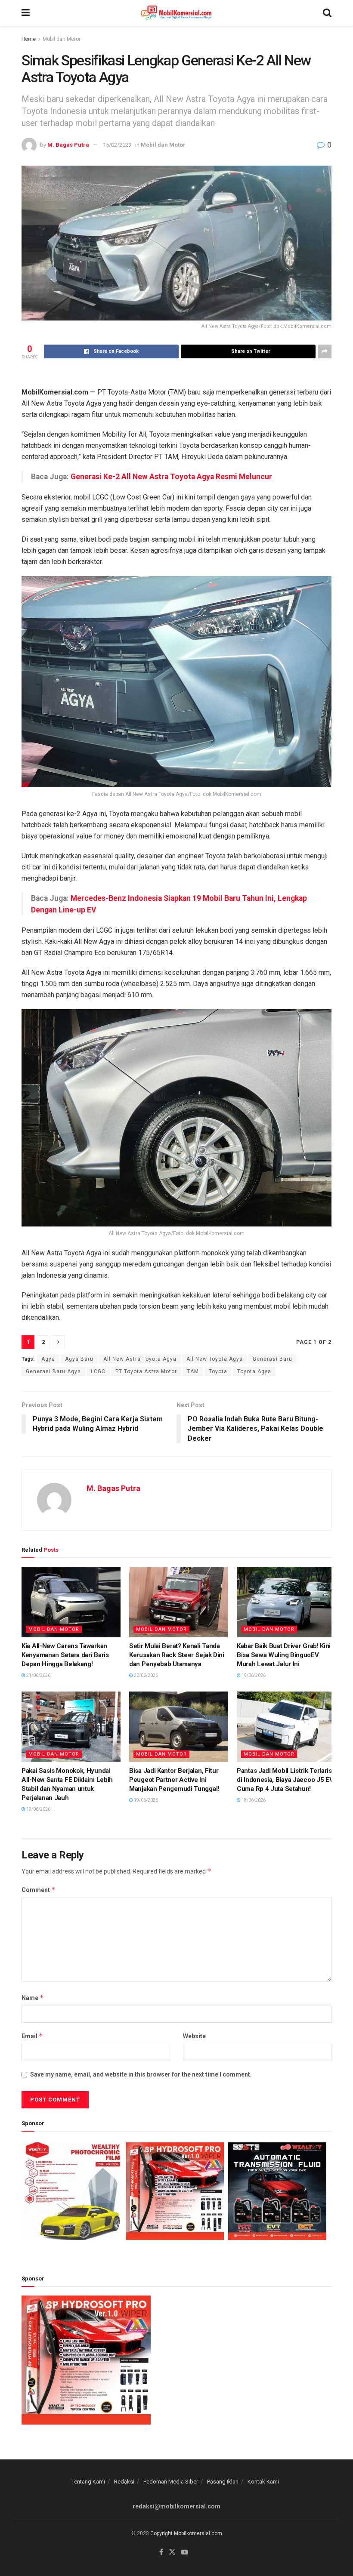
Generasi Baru (272, 1359)
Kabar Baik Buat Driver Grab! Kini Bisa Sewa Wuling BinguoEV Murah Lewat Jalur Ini (284, 1655)
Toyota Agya (254, 1371)
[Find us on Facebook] (161, 2552)
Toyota (218, 1371)
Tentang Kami (88, 2482)
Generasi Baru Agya (53, 1371)
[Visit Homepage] (176, 13)
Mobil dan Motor (62, 39)
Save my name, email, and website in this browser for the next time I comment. (141, 2074)
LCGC (98, 1371)
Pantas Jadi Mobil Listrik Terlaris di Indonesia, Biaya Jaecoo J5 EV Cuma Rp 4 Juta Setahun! (285, 1780)
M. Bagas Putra (68, 145)
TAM (193, 1371)
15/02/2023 (117, 145)
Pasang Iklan (223, 2482)
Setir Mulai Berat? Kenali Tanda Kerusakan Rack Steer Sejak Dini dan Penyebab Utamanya (177, 1655)
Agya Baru (79, 1359)
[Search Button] (327, 13)
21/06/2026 (38, 1675)
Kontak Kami (263, 2482)
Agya (48, 1359)
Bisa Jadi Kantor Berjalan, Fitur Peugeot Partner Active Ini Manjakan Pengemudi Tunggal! (174, 1780)
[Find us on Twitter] (172, 2552)
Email (32, 2036)
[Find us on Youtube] (185, 2552)
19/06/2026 (253, 1675)
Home (29, 39)
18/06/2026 (253, 1800)
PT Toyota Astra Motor (146, 1371)
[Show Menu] (26, 13)
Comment (39, 1890)
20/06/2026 (146, 1675)
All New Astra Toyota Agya (140, 1359)
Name (33, 1998)
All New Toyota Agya (215, 1359)
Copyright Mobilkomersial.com (186, 2533)
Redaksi (124, 2482)
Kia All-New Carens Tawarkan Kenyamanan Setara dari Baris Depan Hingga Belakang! (65, 1655)
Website (194, 2036)
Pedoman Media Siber (171, 2482)
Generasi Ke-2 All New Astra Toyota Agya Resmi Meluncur (171, 477)
